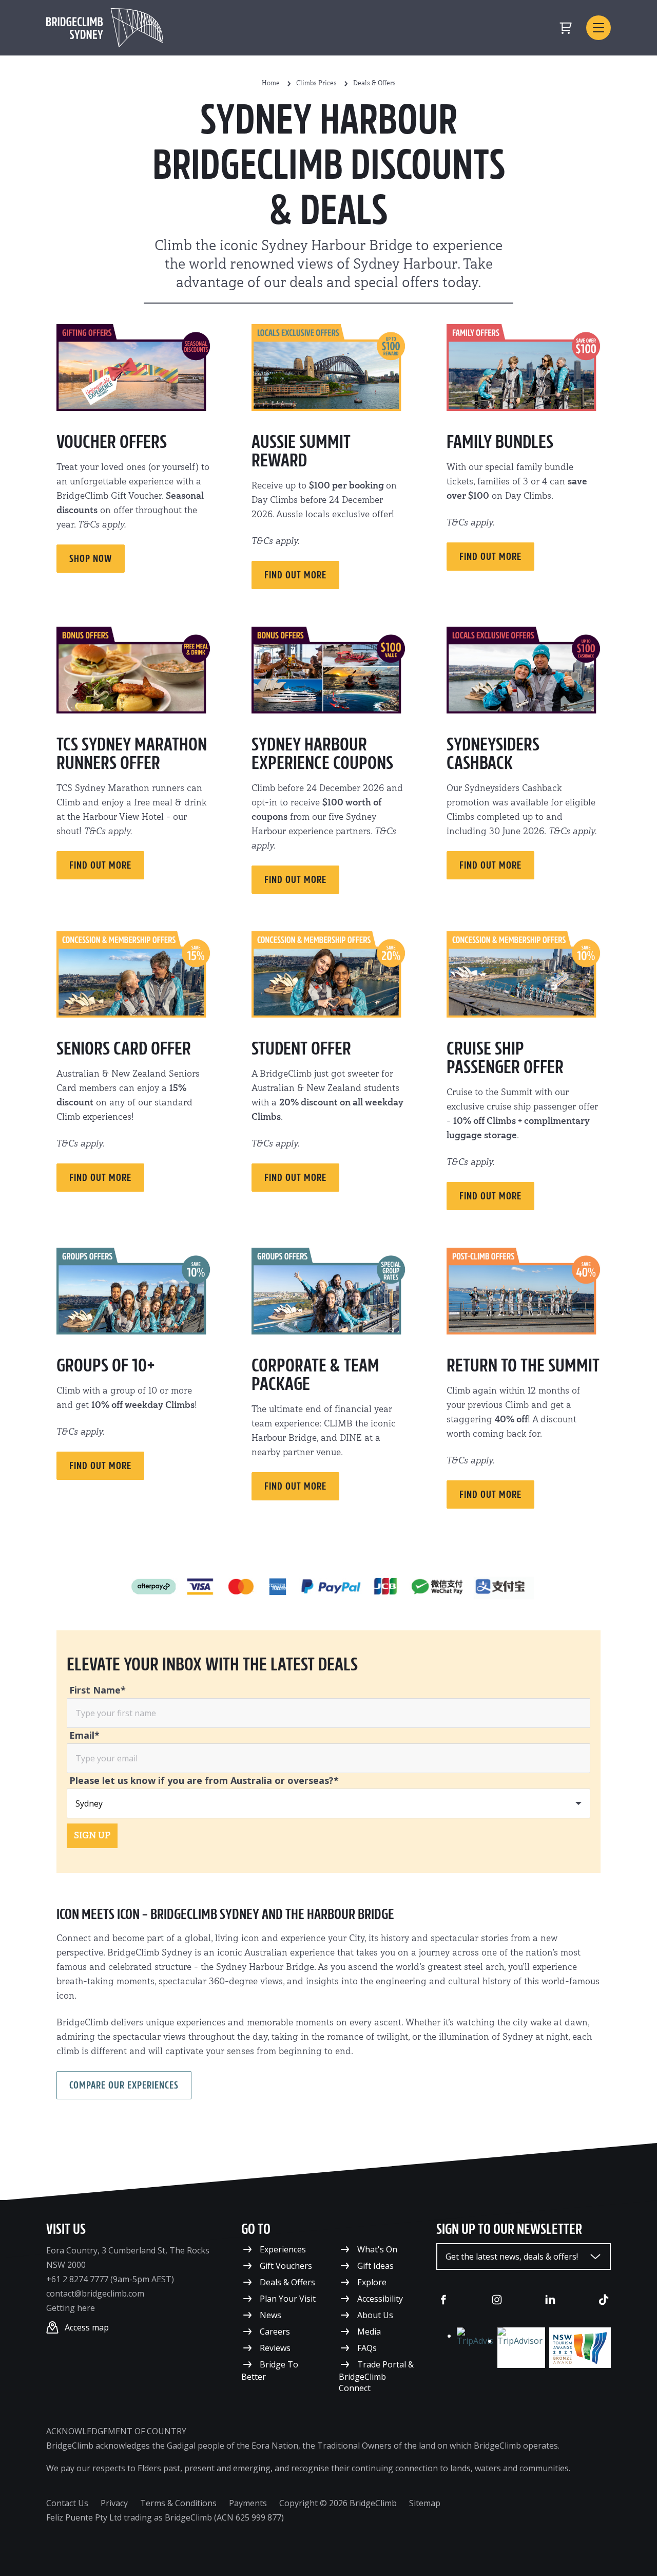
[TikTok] (604, 2300)
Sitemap (425, 2503)
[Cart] (566, 28)
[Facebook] (443, 2300)
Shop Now (91, 558)
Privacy (114, 2503)
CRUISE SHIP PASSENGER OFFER (505, 1058)
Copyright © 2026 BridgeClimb (338, 2503)
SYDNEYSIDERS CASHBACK (493, 754)
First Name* (98, 1690)
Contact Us (67, 2503)
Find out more (295, 575)
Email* (84, 1735)
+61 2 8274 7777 (77, 2279)
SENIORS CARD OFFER (124, 1048)
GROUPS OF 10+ (106, 1365)
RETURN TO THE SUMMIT (523, 1365)
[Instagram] (497, 2300)
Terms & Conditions (178, 2503)
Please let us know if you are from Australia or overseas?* (204, 1780)
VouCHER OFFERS (112, 442)
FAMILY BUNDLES (500, 442)
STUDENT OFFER (301, 1048)
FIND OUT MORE (100, 865)
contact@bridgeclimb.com (95, 2293)
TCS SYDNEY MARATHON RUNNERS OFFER (132, 754)
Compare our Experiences (124, 2085)
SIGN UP (92, 1836)
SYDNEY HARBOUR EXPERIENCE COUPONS (322, 754)
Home (271, 83)
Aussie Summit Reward (301, 451)
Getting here (71, 2308)
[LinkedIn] (550, 2300)
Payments (248, 2503)
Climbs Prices (316, 83)
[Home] (105, 28)
